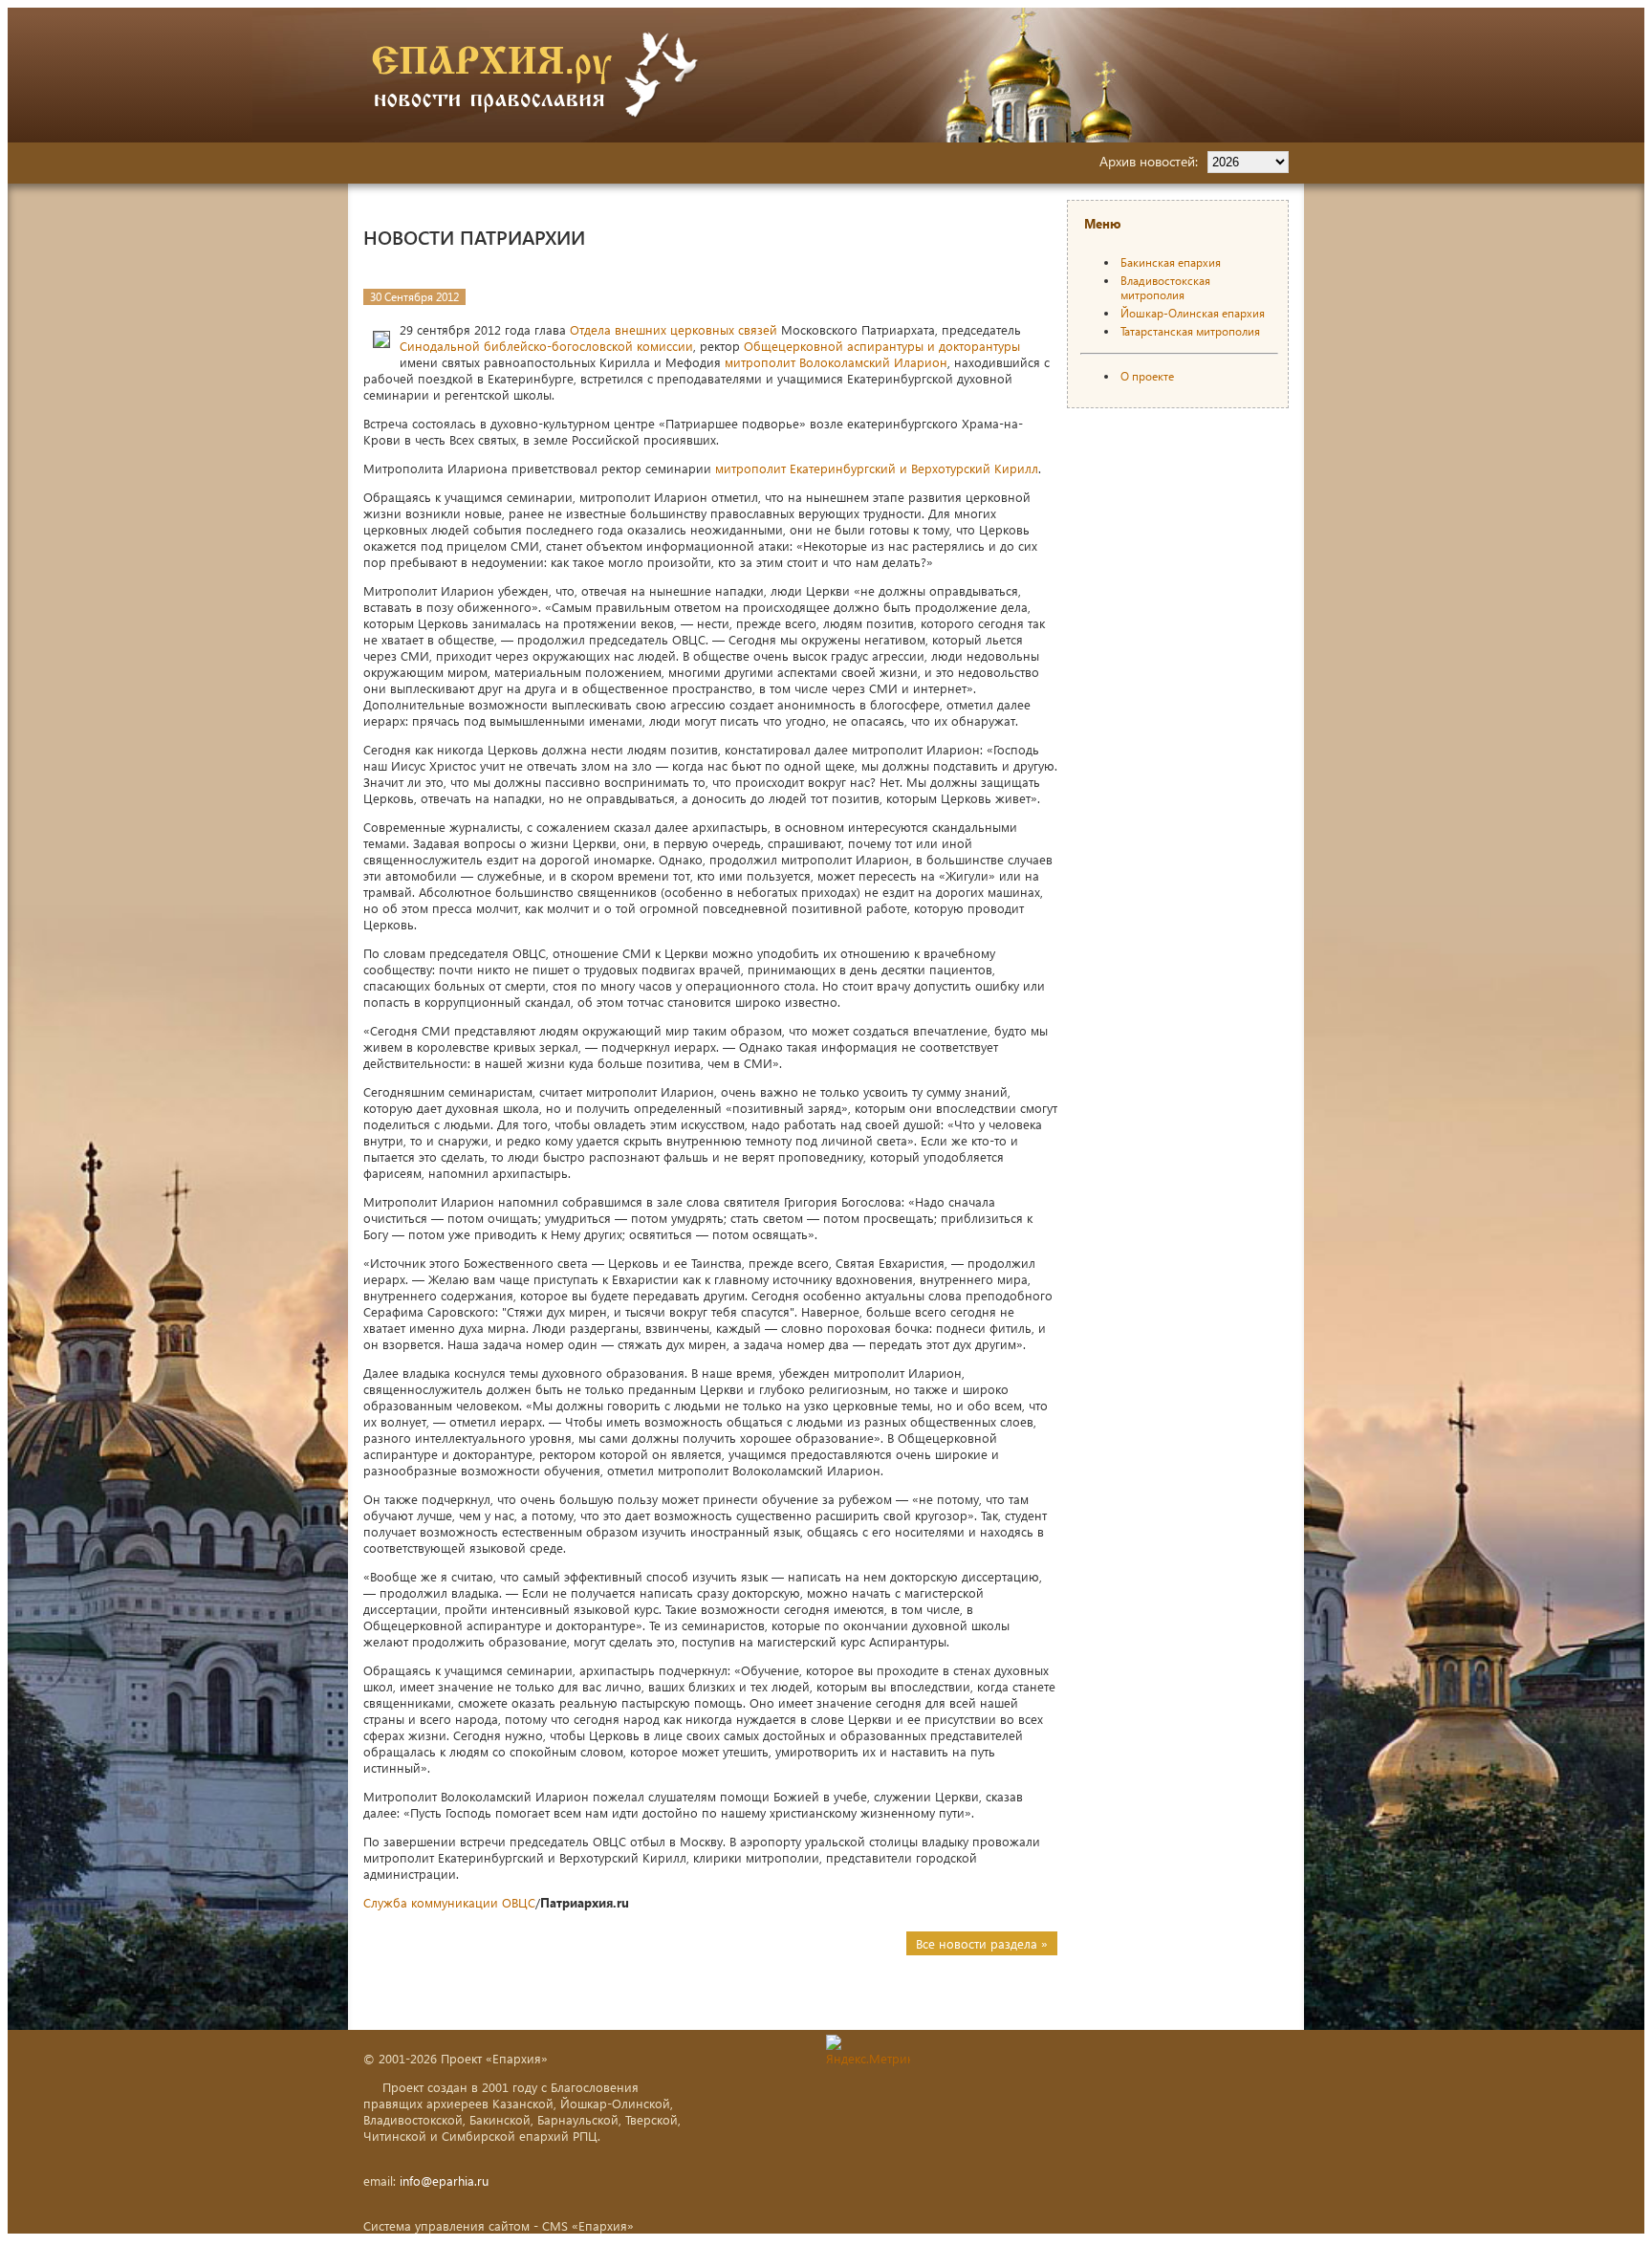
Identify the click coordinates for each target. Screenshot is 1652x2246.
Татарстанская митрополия (1190, 331)
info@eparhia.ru (444, 2181)
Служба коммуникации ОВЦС (449, 1902)
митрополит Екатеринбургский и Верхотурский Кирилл (877, 468)
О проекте (1147, 376)
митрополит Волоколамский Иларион (836, 362)
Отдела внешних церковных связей (674, 329)
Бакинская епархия (1171, 262)
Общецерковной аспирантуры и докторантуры (882, 346)
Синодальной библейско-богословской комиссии (546, 346)
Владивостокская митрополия (1165, 288)
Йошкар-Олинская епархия (1193, 313)
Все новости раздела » (982, 1943)
